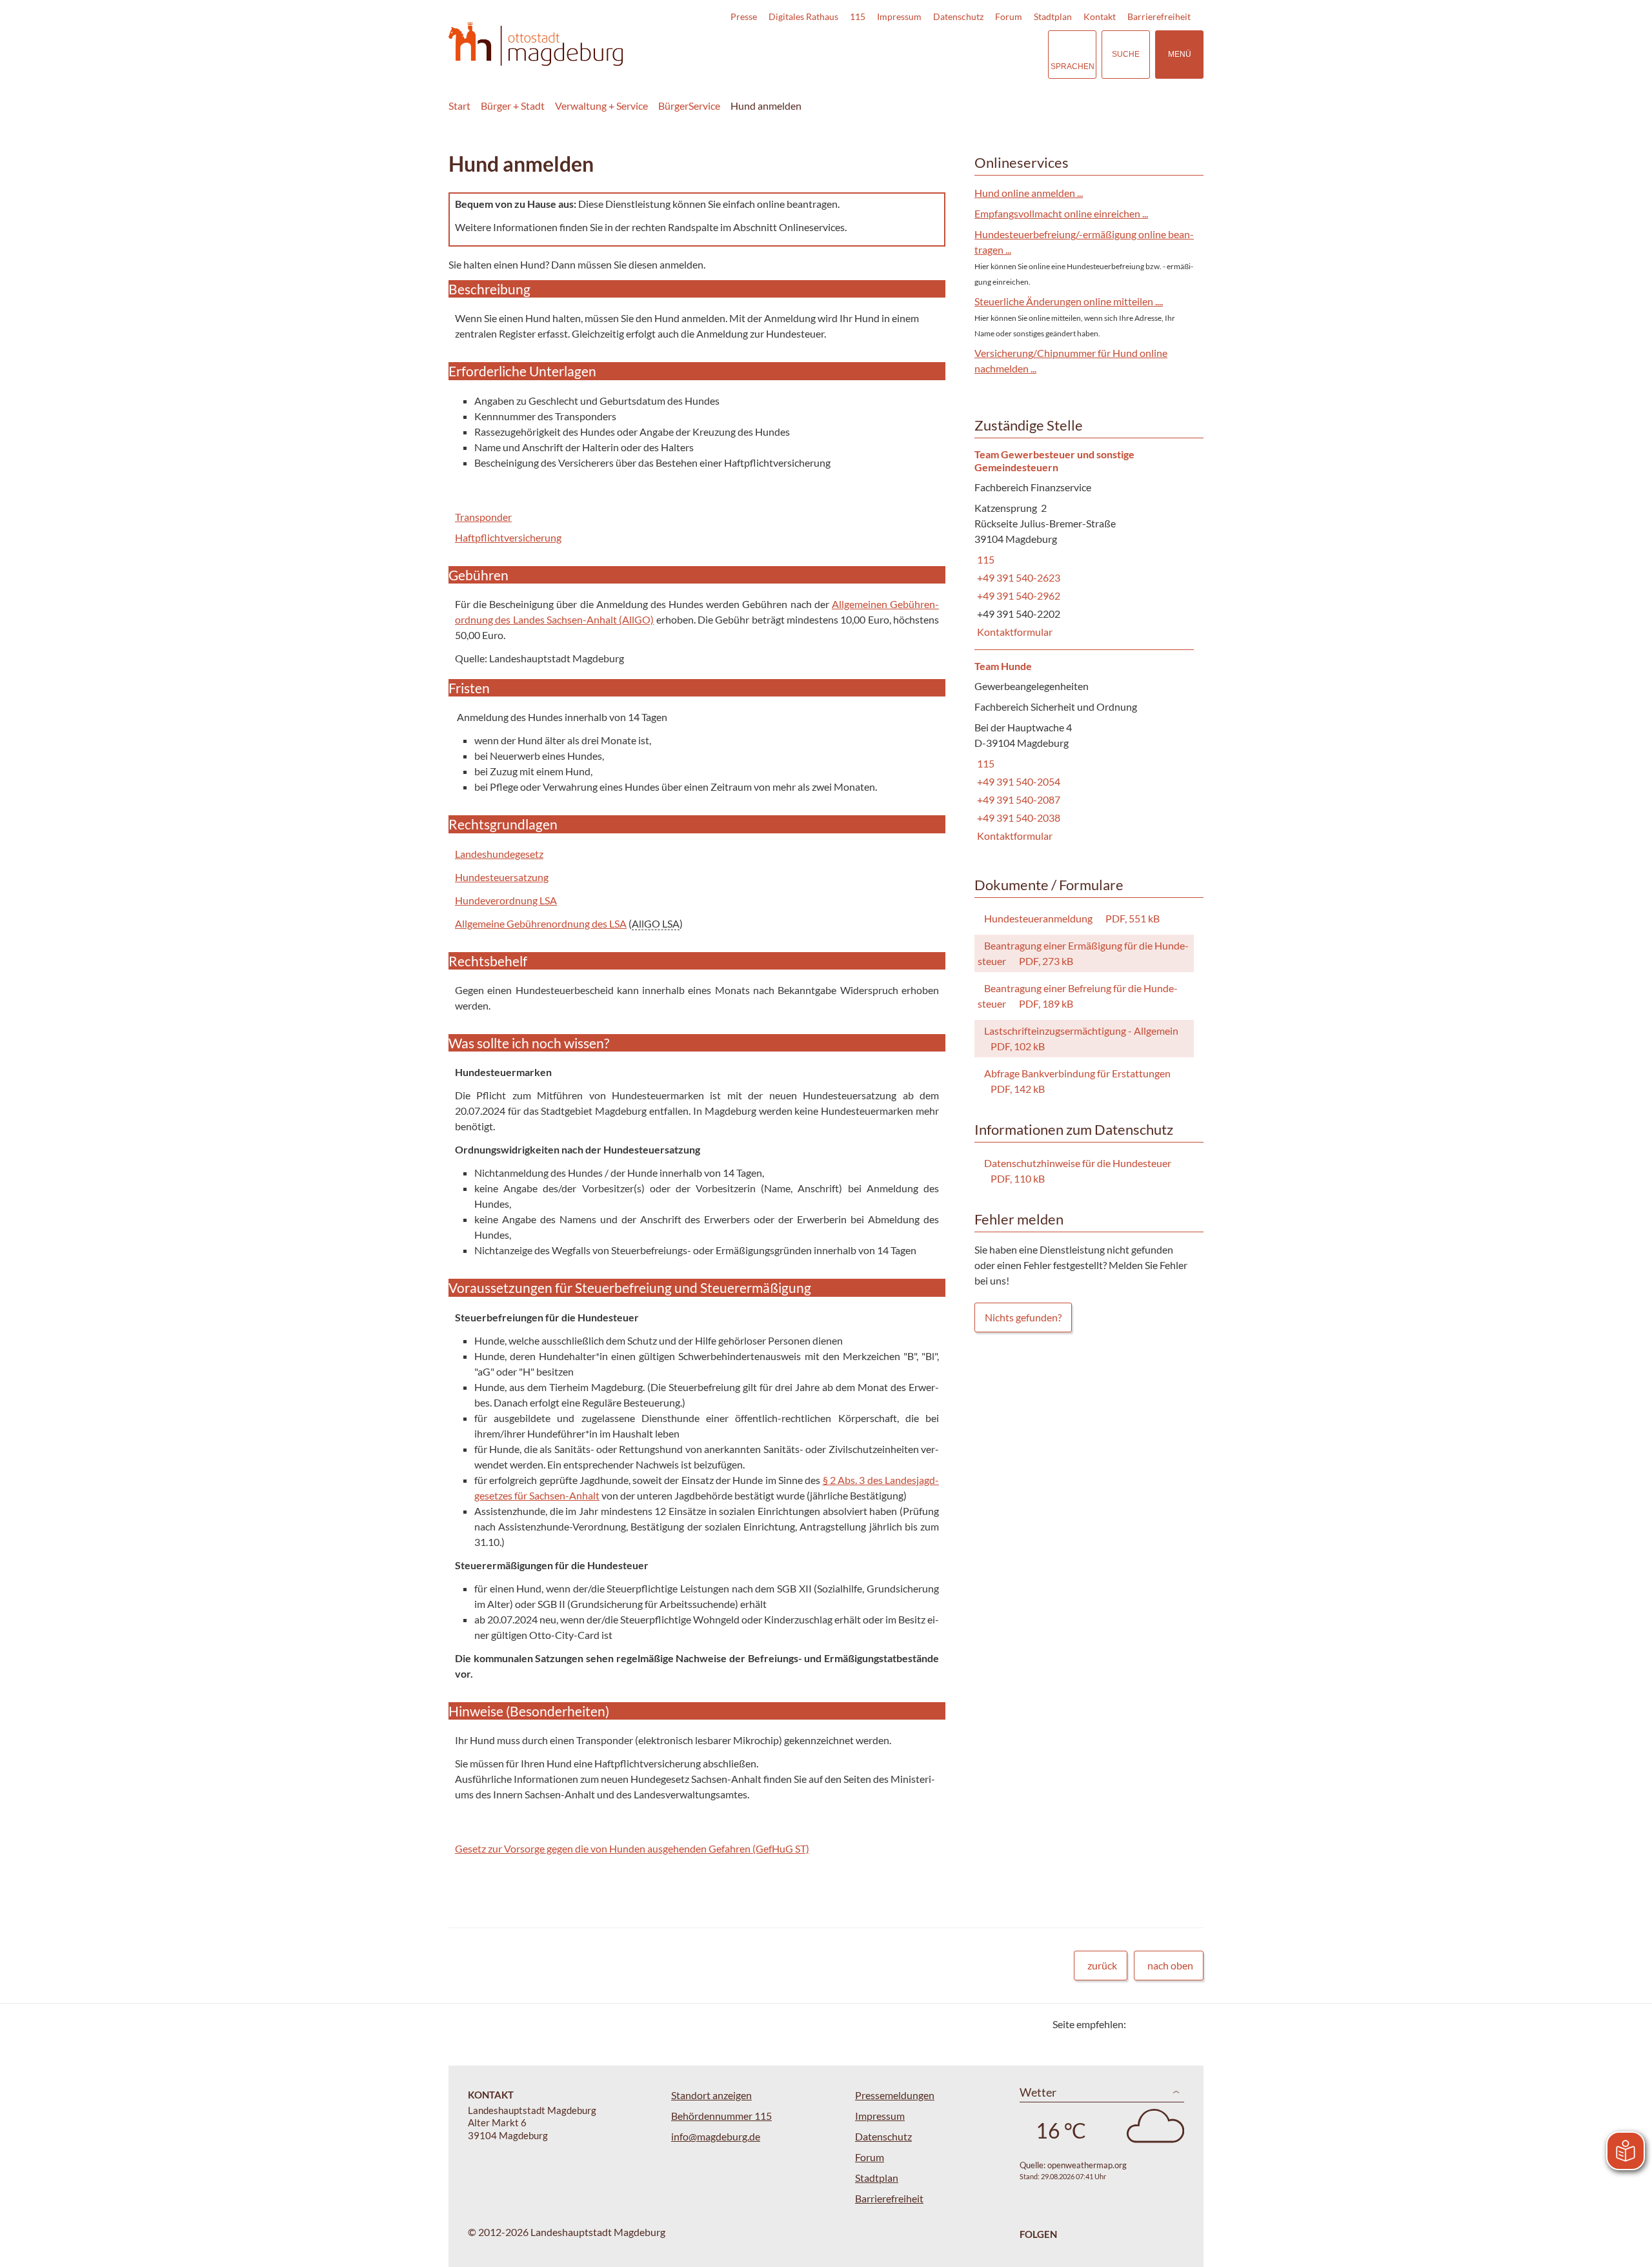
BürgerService (689, 106)
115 (858, 16)
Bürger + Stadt (513, 106)
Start (459, 106)
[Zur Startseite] (536, 44)
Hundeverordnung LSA (506, 900)
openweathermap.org (1087, 2165)
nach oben (1170, 1965)
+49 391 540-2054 (1017, 781)
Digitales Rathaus (803, 16)
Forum (1009, 16)
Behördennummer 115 (721, 2116)
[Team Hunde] (1084, 752)
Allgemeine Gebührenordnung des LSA (541, 923)
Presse (744, 16)
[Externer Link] (948, 54)
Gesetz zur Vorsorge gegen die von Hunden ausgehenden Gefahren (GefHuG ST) (632, 1848)
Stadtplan (1053, 16)
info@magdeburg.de (716, 2136)
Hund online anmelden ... (1029, 193)
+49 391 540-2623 (1017, 577)
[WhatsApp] (1189, 2024)
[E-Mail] (1173, 2024)
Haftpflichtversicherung (508, 537)
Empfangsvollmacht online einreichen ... (1061, 213)
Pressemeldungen (895, 2095)
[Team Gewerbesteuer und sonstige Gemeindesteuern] (1084, 544)
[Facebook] (1157, 2024)
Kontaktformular (1013, 632)
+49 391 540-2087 (1017, 799)
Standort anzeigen (711, 2095)
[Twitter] (1141, 2024)
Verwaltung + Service (601, 106)
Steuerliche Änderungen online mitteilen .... (1069, 301)
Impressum (899, 16)
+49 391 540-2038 (1017, 818)
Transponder (483, 517)
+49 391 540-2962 (1017, 595)
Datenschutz (958, 16)
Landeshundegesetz (499, 854)
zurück (1102, 1965)
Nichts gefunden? (1023, 1317)
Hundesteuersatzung (502, 877)
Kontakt (1100, 16)
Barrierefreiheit (1159, 16)
